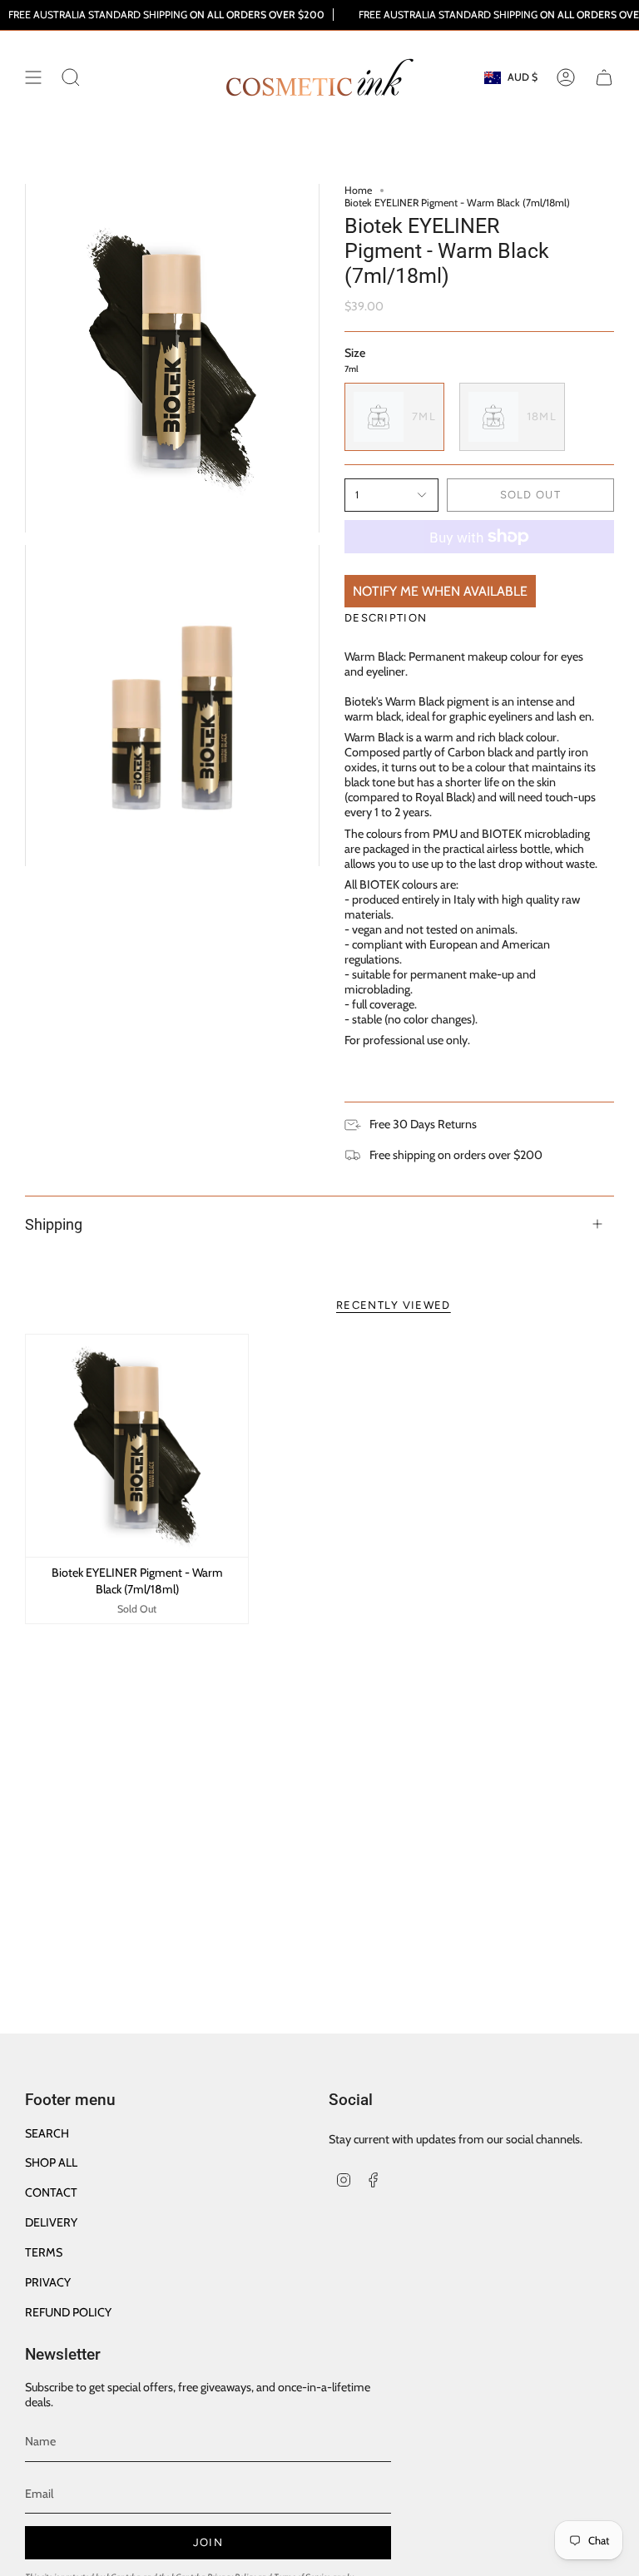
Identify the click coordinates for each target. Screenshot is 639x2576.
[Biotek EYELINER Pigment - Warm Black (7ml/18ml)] (137, 1446)
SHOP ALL (51, 2162)
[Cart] (604, 77)
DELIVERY (51, 2222)
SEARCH (47, 2133)
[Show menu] (33, 77)
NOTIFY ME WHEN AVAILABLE (440, 591)
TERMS (44, 2252)
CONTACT (51, 2192)
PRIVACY (48, 2282)
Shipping (54, 1224)
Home (358, 190)
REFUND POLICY (68, 2312)
